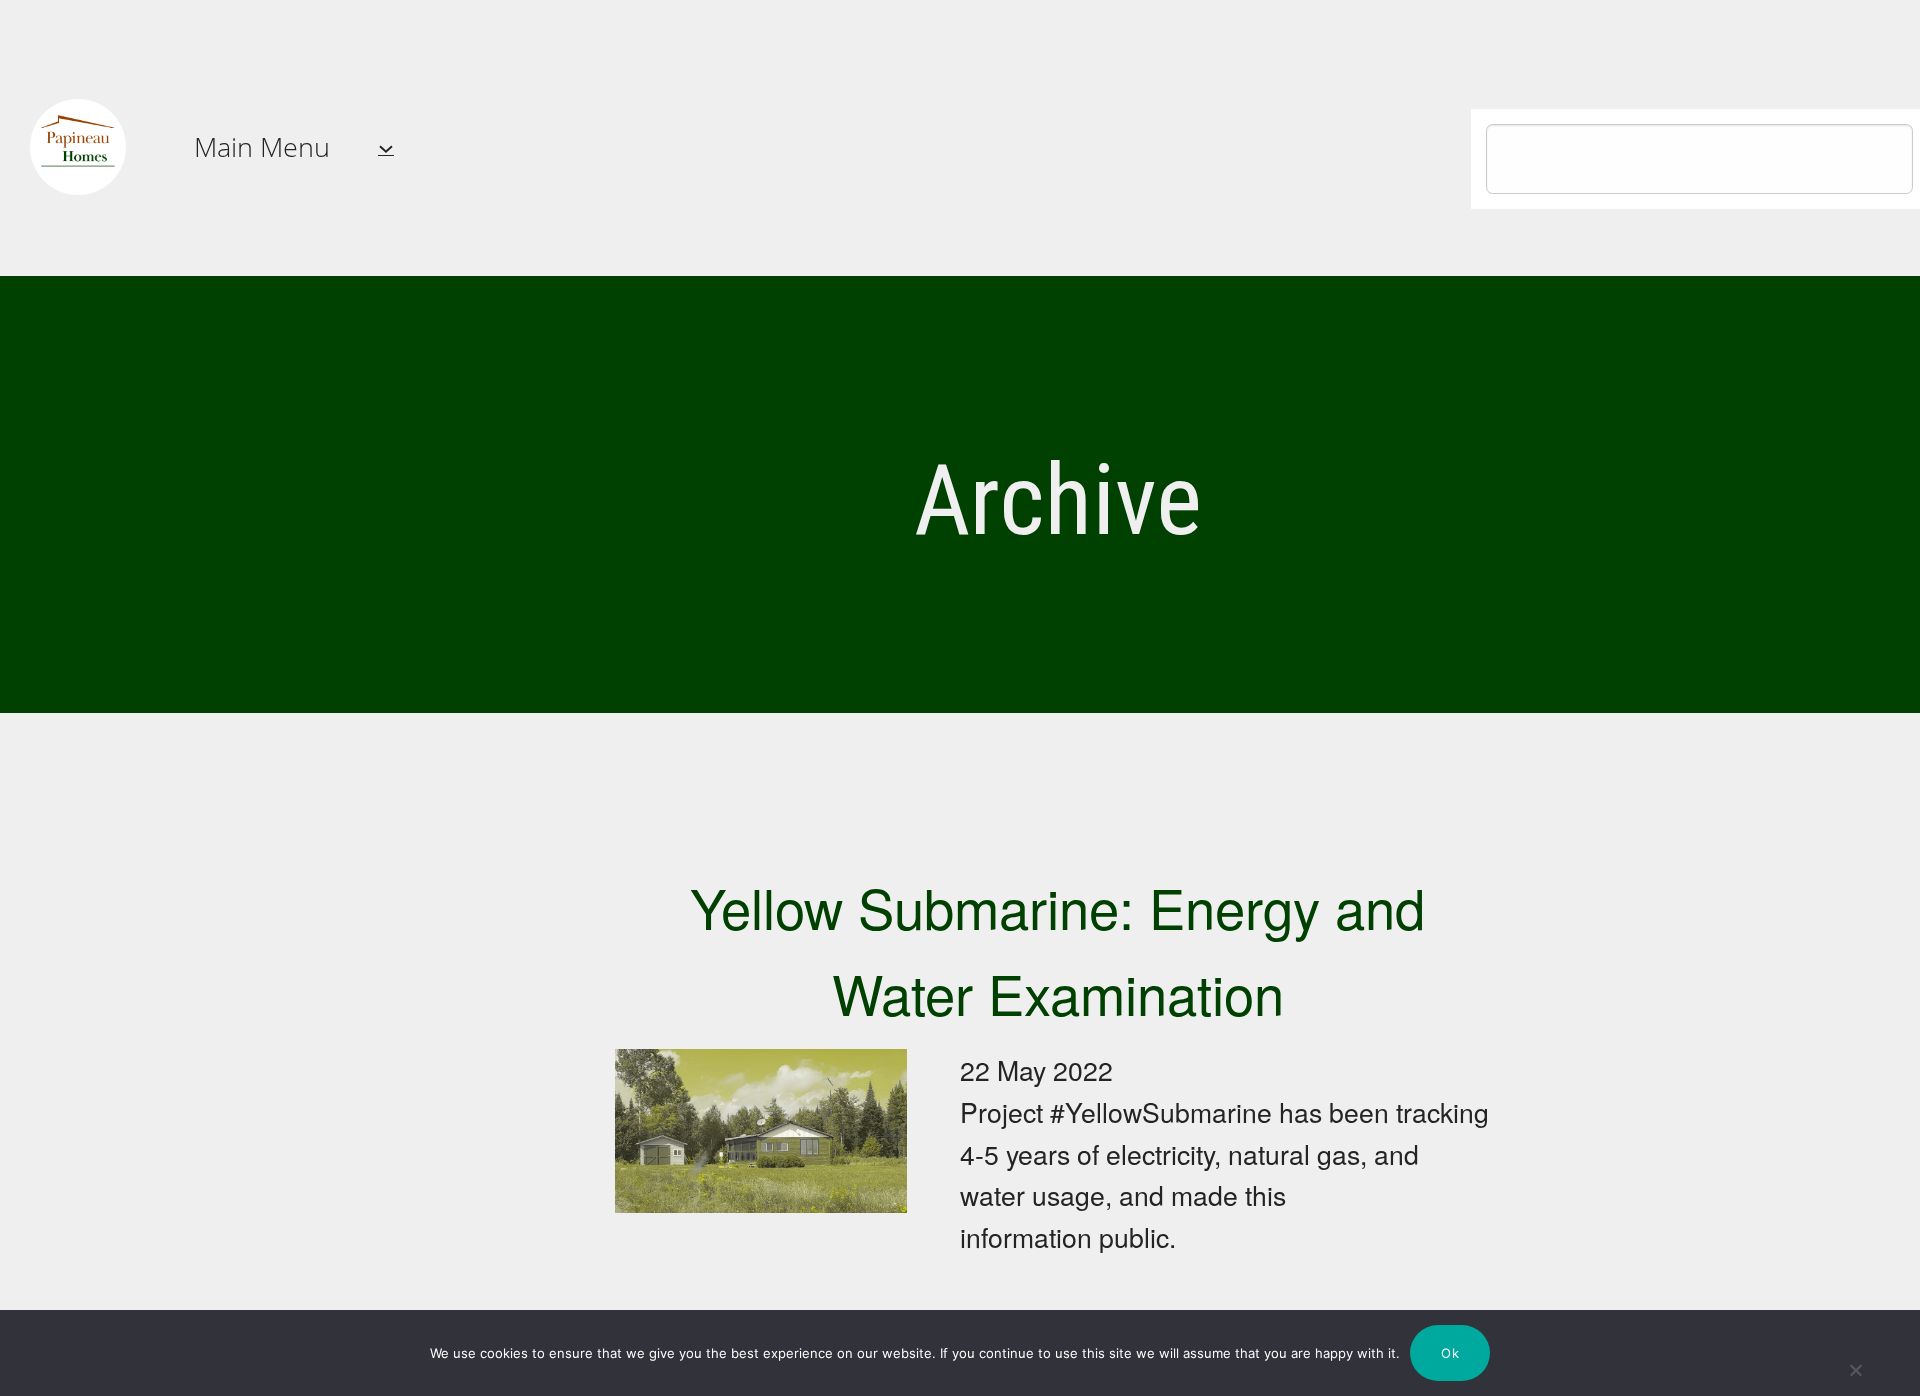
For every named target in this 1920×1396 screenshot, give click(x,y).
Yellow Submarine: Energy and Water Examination (1057, 949)
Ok (1450, 1353)
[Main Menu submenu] (386, 147)
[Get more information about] (78, 147)
